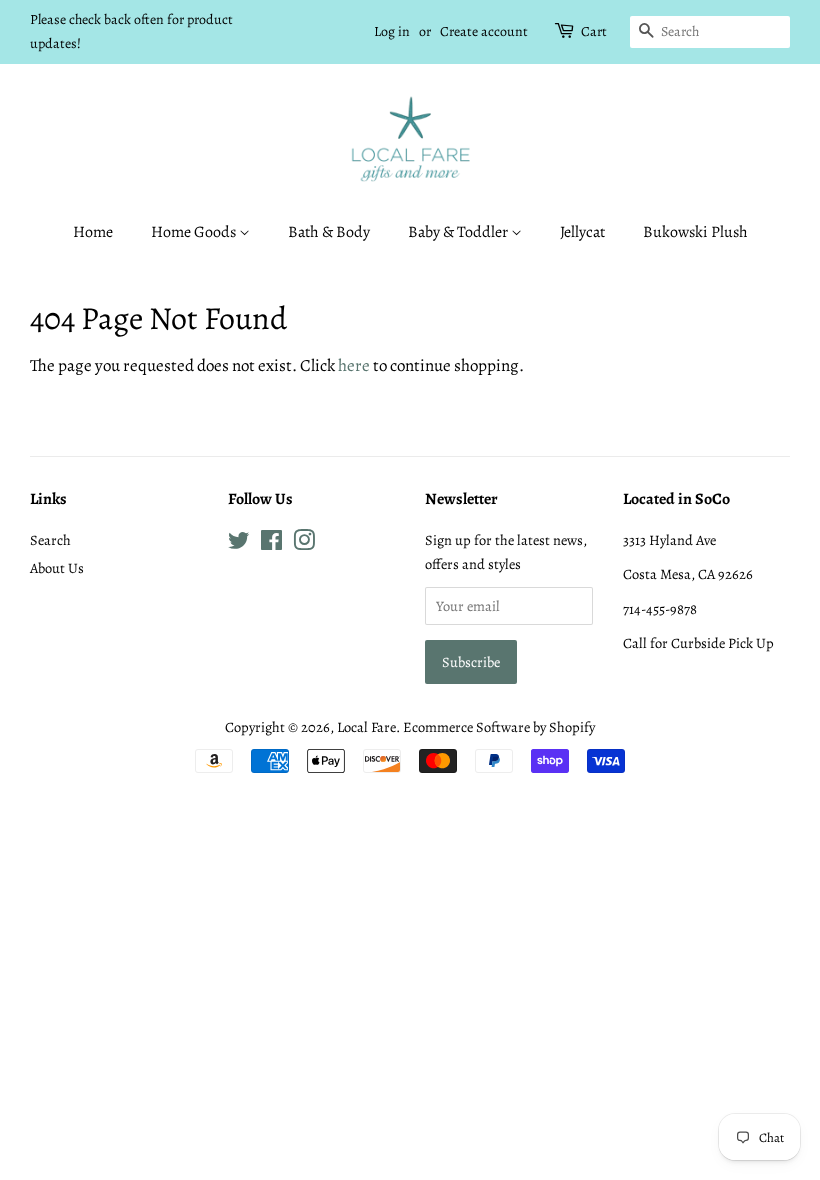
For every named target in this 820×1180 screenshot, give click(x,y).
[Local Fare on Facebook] (271, 544)
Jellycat (582, 232)
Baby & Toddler (459, 232)
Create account (484, 31)
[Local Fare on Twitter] (239, 544)
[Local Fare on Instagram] (304, 544)
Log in (392, 31)
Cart (594, 31)
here (354, 365)
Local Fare (366, 727)
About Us (57, 568)
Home (93, 232)
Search (50, 540)
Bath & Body (329, 232)
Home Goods (195, 232)
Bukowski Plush (695, 232)
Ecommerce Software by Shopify (499, 727)
